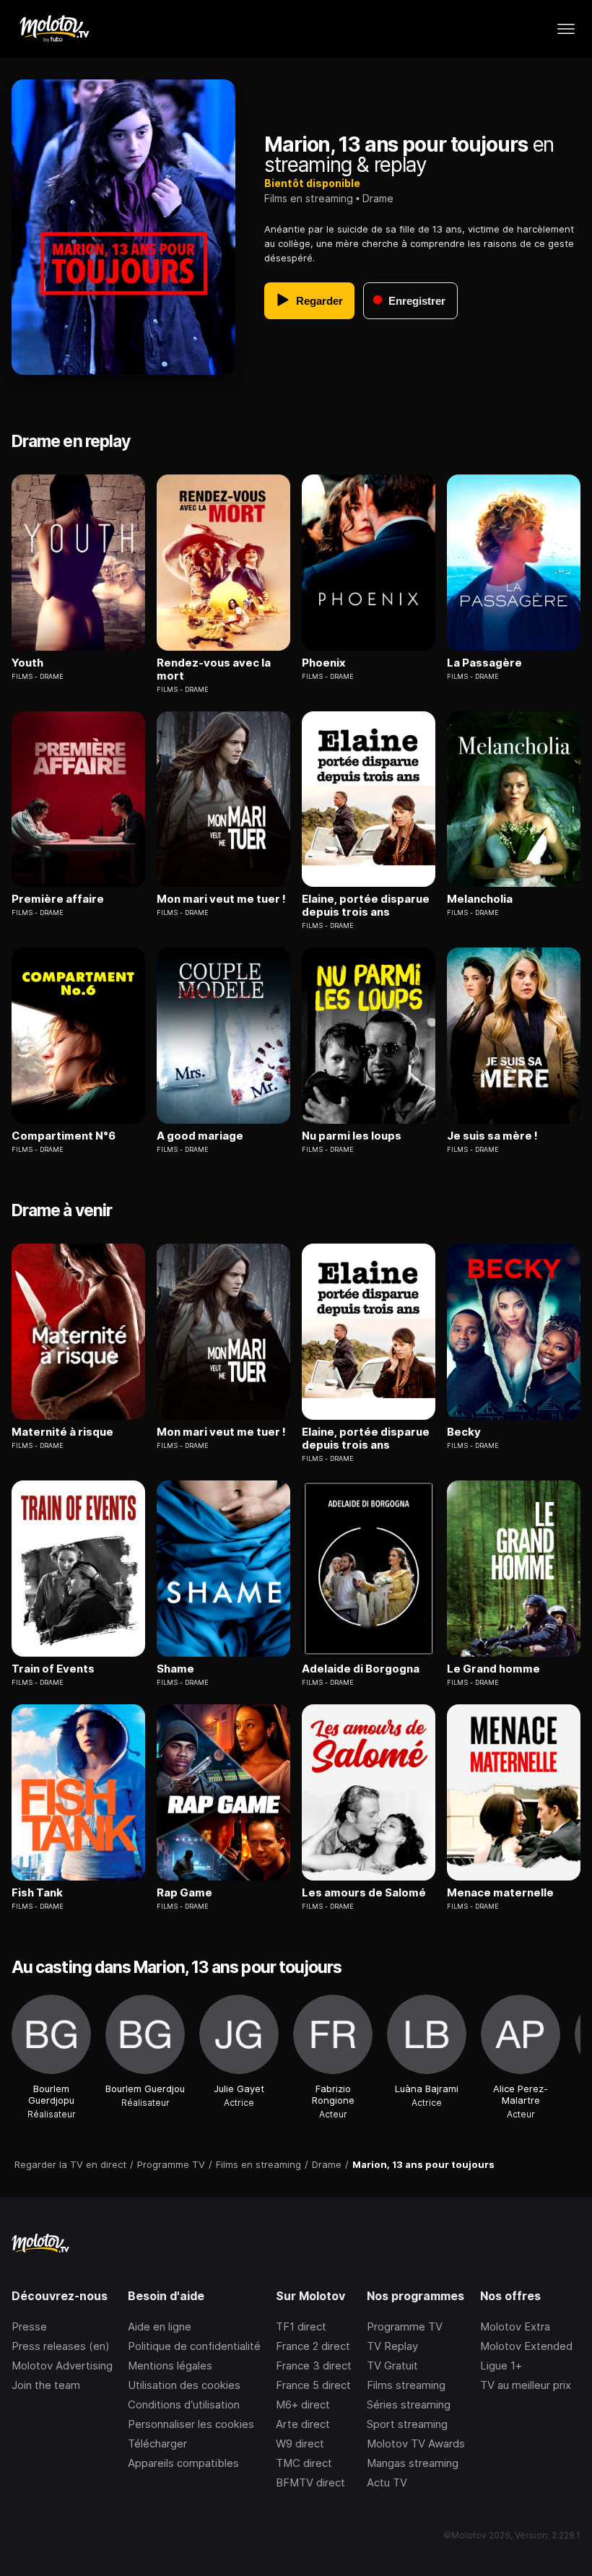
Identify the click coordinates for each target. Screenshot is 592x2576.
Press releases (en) (61, 2346)
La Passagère (484, 663)
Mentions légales (170, 2365)
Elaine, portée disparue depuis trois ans (366, 906)
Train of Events (53, 1669)
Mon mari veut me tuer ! (221, 899)
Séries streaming (409, 2404)
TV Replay (392, 2346)
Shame (175, 1669)
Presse (29, 2326)
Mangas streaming (413, 2463)
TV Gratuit (392, 2365)
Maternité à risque (62, 1432)
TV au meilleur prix (526, 2385)
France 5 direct (313, 2385)
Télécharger (157, 2443)
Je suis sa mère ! (492, 1136)
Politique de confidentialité (194, 2346)
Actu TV (387, 2482)
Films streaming (406, 2385)
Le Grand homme (493, 1669)
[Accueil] (54, 29)
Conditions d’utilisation (184, 2404)
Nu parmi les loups (352, 1136)
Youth (27, 663)
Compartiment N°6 (64, 1136)
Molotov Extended (526, 2346)
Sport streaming (407, 2424)
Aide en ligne (160, 2326)
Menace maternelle (500, 1893)
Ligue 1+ (501, 2365)
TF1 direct (301, 2326)
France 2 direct (313, 2346)
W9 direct (300, 2443)
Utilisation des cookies (184, 2385)
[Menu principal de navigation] (566, 29)
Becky (464, 1432)
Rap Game (184, 1893)
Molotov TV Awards (416, 2443)
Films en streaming (309, 198)
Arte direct (303, 2424)
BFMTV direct (310, 2482)
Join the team (46, 2385)
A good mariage (200, 1136)
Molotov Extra (515, 2326)
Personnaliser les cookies (191, 2424)
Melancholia (480, 899)
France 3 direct (314, 2365)
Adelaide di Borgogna (361, 1669)
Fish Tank (37, 1893)
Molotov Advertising (62, 2365)
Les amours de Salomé (364, 1893)
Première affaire (58, 899)
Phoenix (324, 663)
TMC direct (304, 2463)
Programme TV (405, 2326)
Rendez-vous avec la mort (214, 669)
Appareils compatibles (183, 2463)
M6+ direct (303, 2404)
